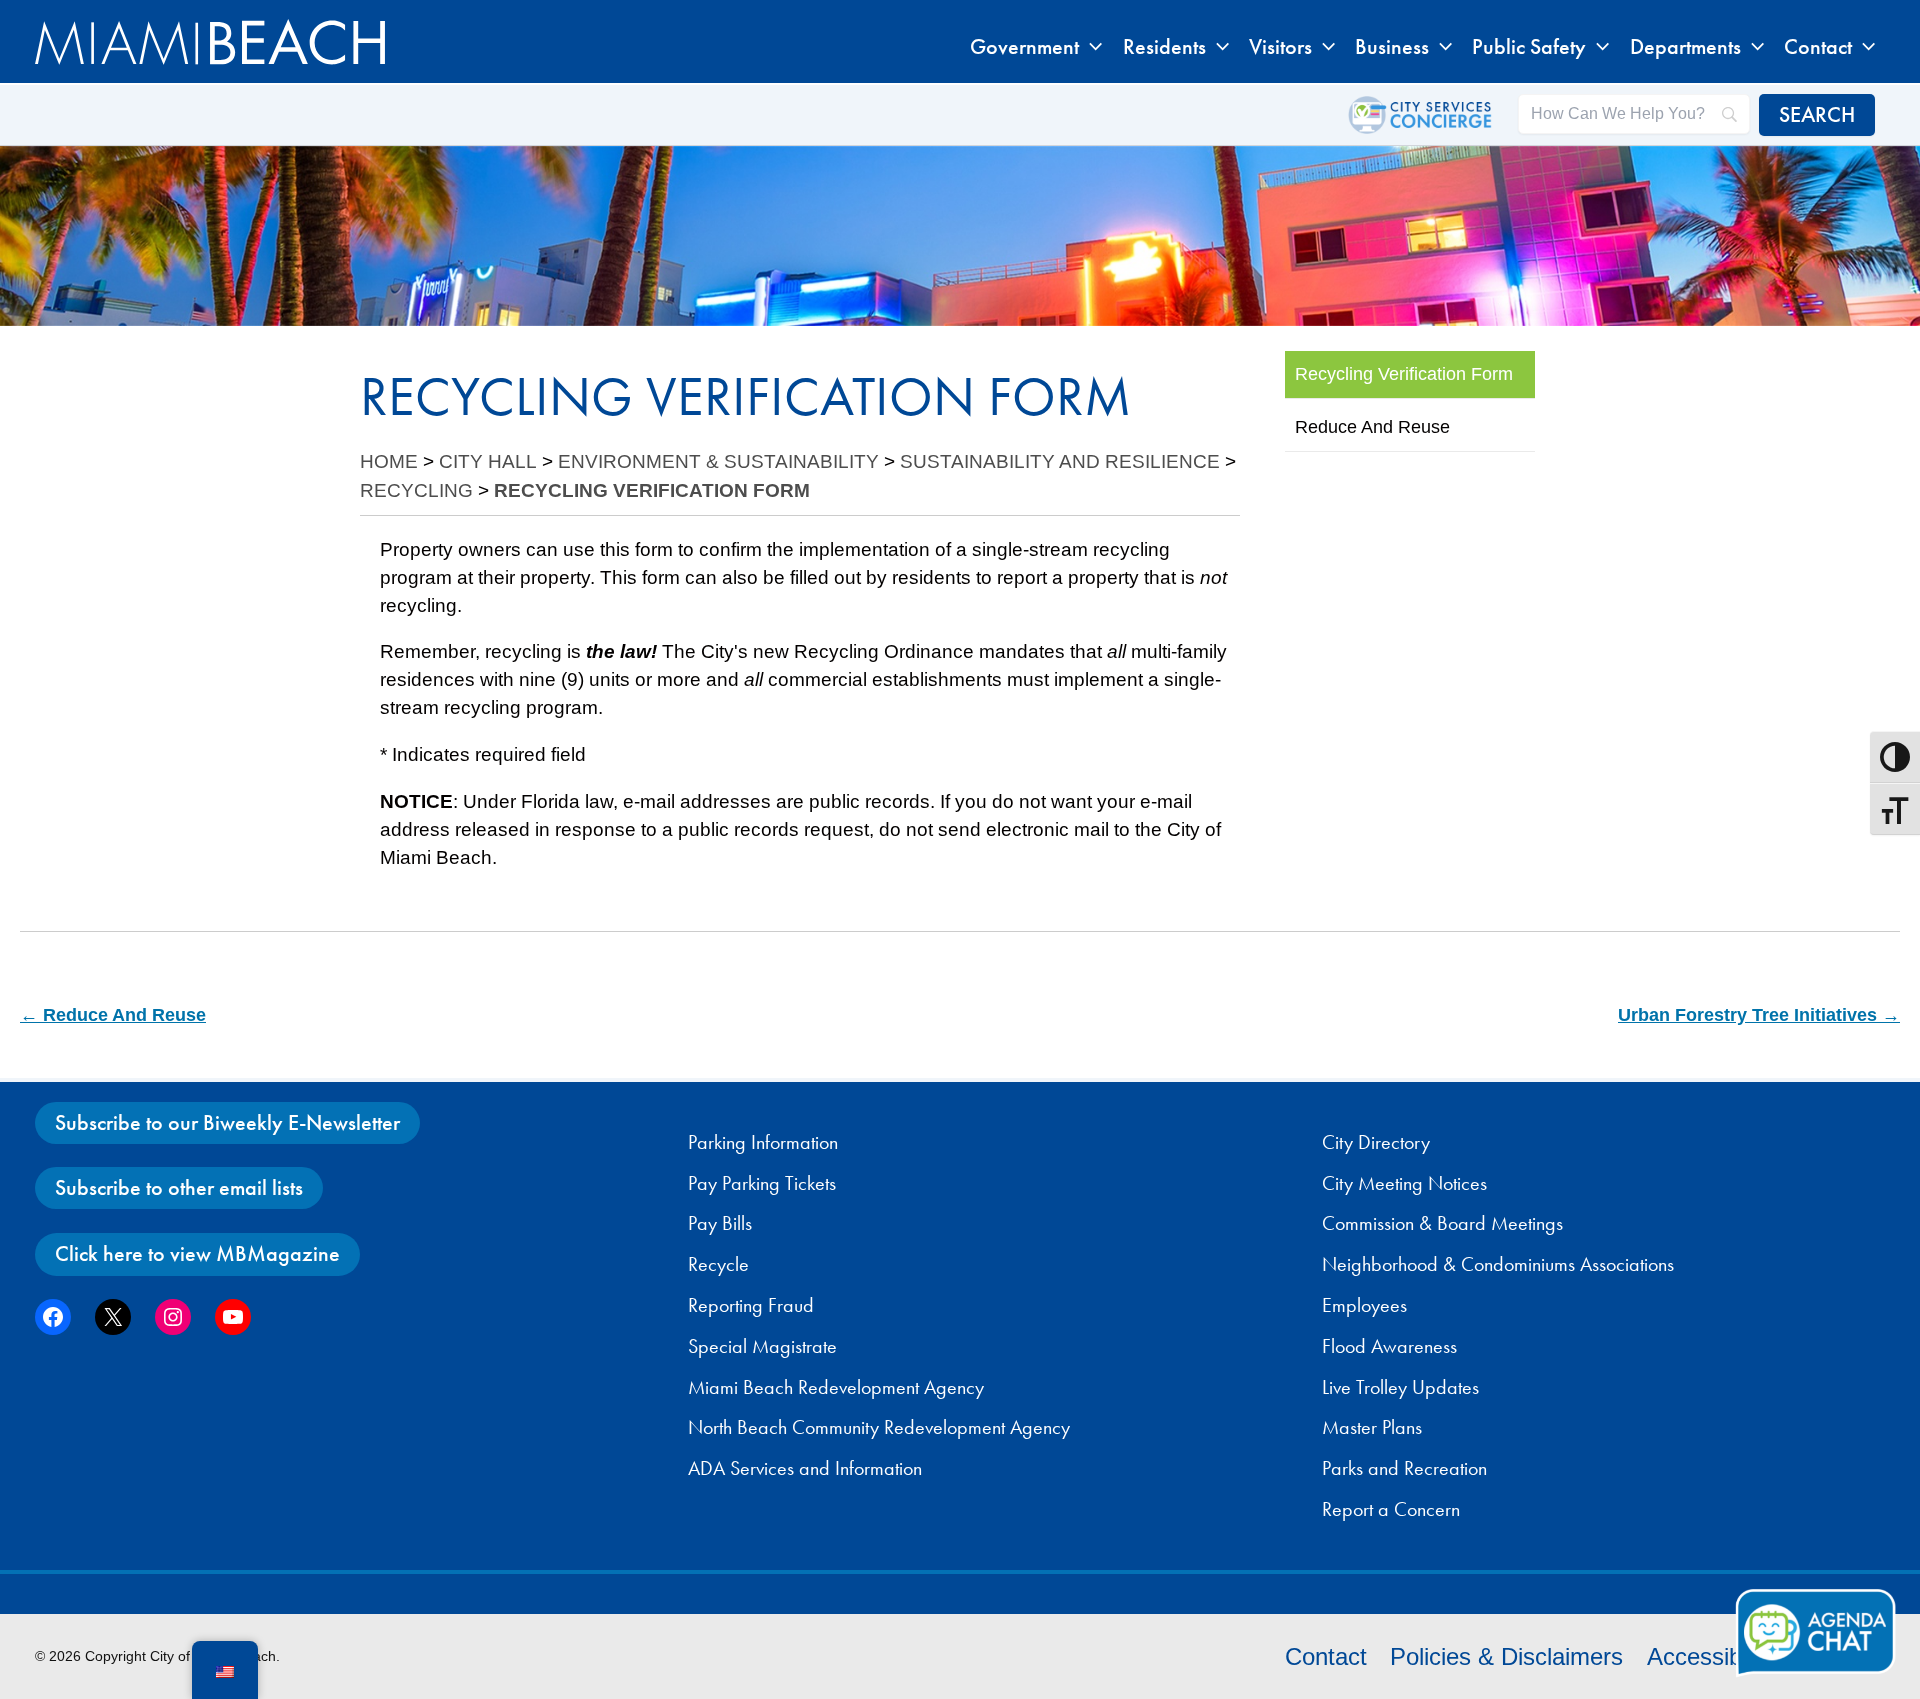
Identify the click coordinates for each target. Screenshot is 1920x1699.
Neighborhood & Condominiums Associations (1498, 1264)
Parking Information (763, 1142)
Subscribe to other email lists (179, 1187)
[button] (1090, 47)
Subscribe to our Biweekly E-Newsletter (227, 1122)
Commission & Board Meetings (1442, 1223)
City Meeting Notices (1404, 1183)
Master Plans (1372, 1427)
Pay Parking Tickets (762, 1183)
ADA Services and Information (805, 1468)
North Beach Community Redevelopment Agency (879, 1427)
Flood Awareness (1389, 1346)
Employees (1364, 1305)
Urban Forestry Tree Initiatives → (1759, 1015)
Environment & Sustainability (718, 461)
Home (389, 461)
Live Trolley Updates (1400, 1387)
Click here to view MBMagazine (197, 1253)
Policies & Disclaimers (1506, 1656)
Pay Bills (720, 1223)
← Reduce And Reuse (113, 1015)
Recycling (416, 490)
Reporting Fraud (751, 1305)
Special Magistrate (762, 1346)
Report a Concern (1391, 1509)
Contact (1326, 1656)
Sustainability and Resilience (1060, 461)
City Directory (1376, 1142)
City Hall (488, 461)
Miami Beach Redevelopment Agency (836, 1387)
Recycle (718, 1264)
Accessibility (1711, 1656)
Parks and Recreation (1404, 1468)
